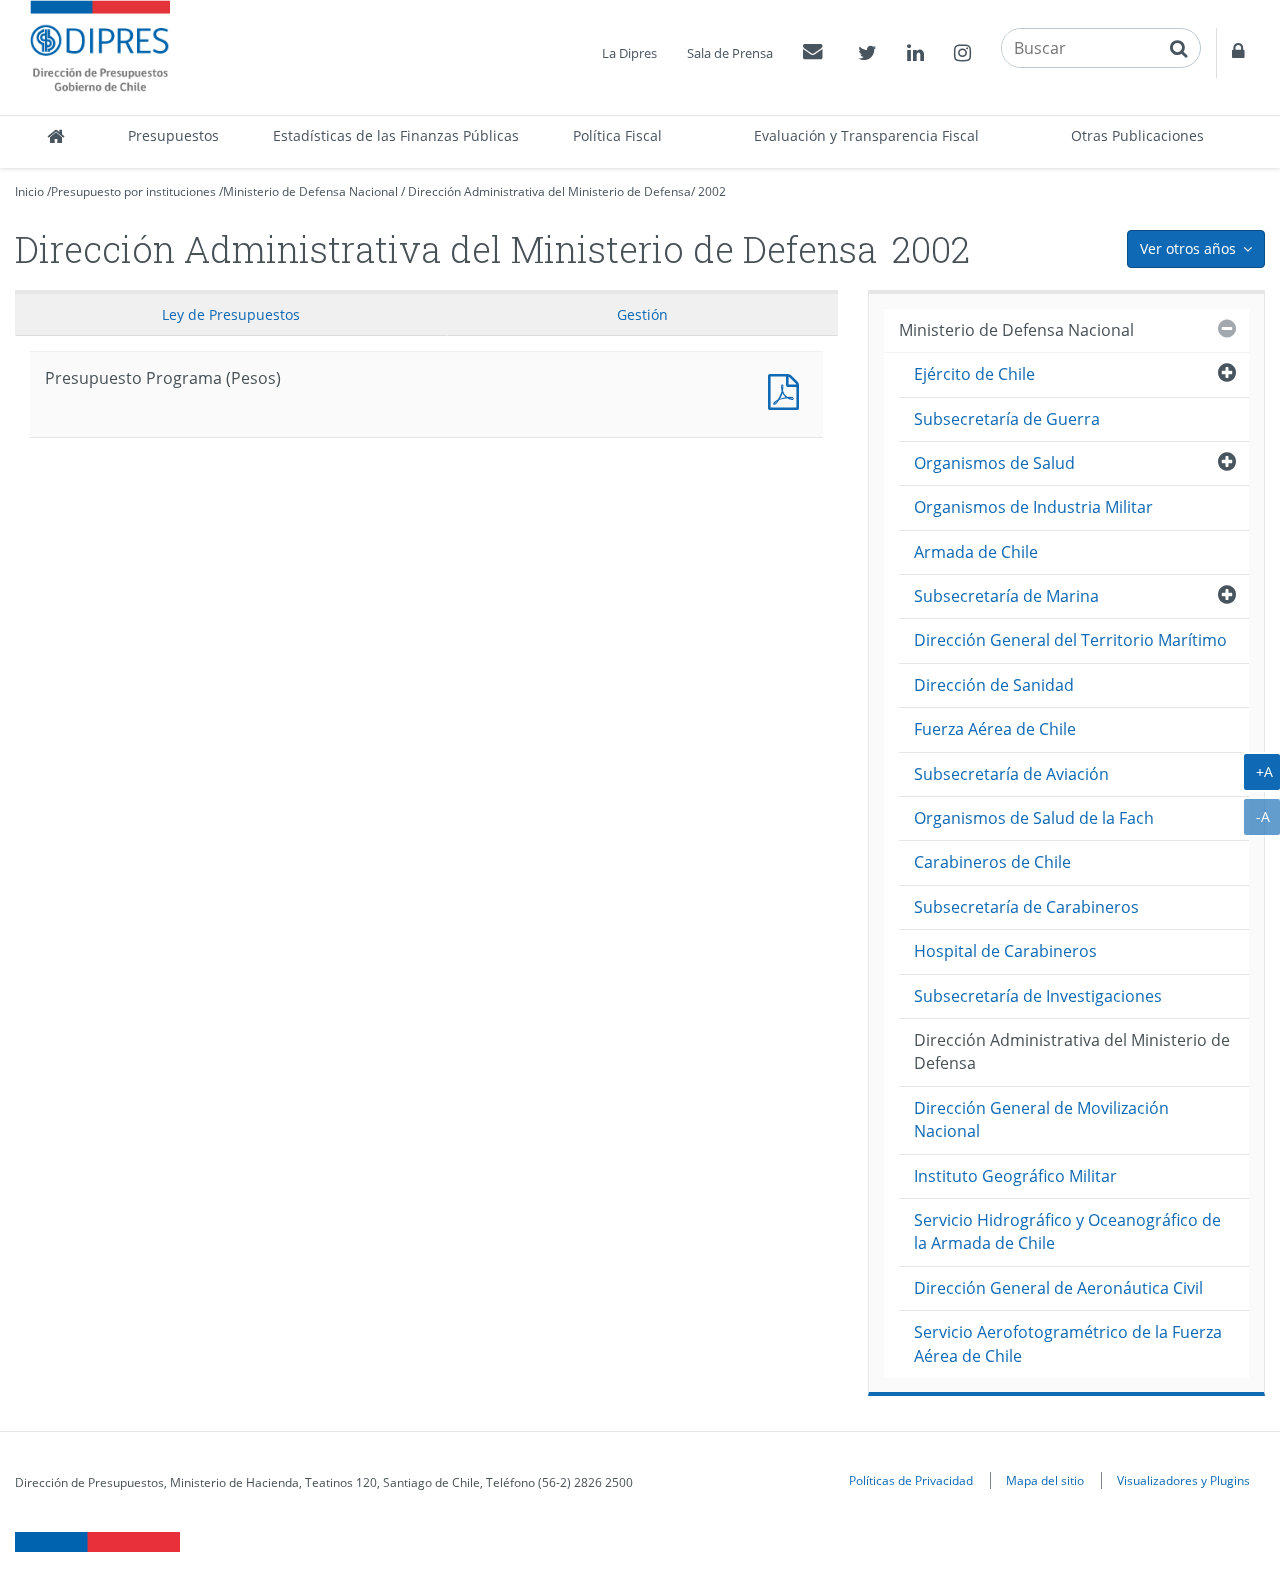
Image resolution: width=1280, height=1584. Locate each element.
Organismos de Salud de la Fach (1034, 818)
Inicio (29, 191)
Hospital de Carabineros (1005, 951)
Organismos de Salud (994, 463)
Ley (231, 314)
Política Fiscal (617, 135)
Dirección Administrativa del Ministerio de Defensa (549, 191)
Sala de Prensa (730, 53)
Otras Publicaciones (1137, 135)
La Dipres (629, 53)
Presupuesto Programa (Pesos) (788, 389)
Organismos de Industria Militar (1033, 507)
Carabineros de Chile (992, 862)
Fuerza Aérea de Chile (995, 729)
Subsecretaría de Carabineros (1026, 907)
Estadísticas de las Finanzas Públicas (396, 135)
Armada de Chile (976, 552)
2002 (712, 191)
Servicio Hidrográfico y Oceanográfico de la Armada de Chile (1067, 1231)
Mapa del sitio (1045, 1480)
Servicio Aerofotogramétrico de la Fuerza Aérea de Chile (1068, 1343)
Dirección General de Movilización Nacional (1041, 1119)
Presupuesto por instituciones (133, 191)
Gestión (642, 314)
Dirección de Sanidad (994, 685)
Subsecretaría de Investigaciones (1038, 996)
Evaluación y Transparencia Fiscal (866, 135)
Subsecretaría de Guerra (1007, 419)
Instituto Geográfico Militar (1015, 1176)
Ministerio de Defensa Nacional (310, 191)
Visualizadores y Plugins (1183, 1480)
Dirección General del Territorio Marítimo (1070, 640)
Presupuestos (173, 135)
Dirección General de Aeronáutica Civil (1058, 1288)
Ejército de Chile (974, 374)
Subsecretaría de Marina (1006, 596)
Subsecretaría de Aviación (1011, 774)
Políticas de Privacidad (911, 1480)
